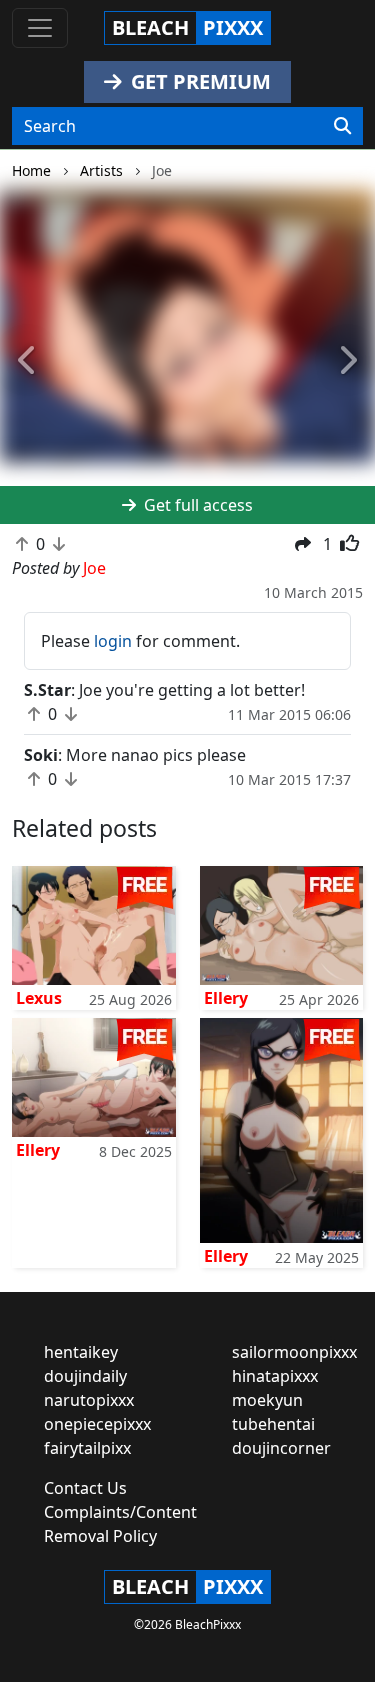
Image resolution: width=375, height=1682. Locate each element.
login (113, 641)
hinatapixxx (275, 1376)
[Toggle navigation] (40, 28)
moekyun (267, 1400)
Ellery (226, 998)
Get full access (196, 505)
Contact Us (85, 1488)
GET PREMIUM (198, 81)
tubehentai (273, 1424)
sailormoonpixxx (294, 1352)
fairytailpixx (87, 1448)
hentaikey (81, 1352)
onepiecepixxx (97, 1424)
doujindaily (85, 1376)
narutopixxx (89, 1400)
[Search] (342, 126)
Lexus (39, 998)
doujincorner (281, 1448)
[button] (28, 361)
